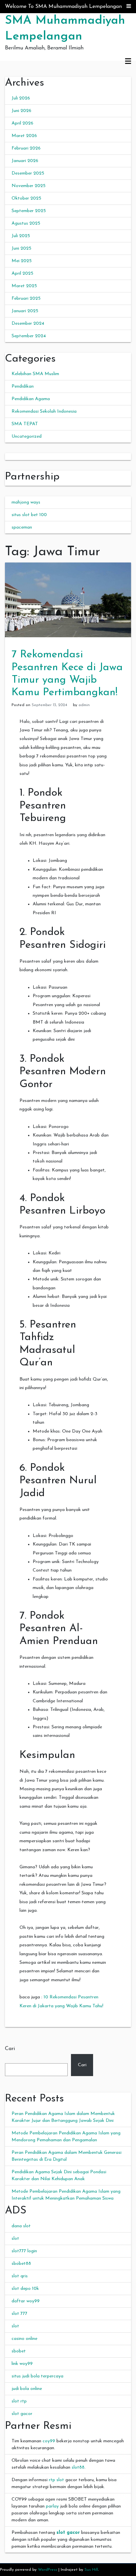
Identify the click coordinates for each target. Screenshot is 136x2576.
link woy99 (22, 2364)
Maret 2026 (24, 136)
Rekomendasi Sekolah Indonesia (44, 411)
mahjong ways (26, 502)
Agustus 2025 (26, 223)
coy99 (49, 2441)
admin (84, 705)
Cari (10, 2049)
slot (15, 2239)
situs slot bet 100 (29, 515)
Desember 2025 (28, 173)
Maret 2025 (24, 286)
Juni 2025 (21, 248)
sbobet (19, 2351)
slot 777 (19, 2314)
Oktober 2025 (26, 198)
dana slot (21, 2226)
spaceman (22, 527)
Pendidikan (23, 386)
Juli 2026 (21, 98)
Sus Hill (91, 2570)
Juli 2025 (21, 236)
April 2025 (22, 274)
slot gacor (22, 2414)
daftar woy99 (26, 2301)
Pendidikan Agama (31, 399)
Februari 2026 (26, 148)
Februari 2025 (26, 299)
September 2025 (29, 211)
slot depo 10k (25, 2289)
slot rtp (19, 2401)
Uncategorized (27, 437)
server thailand (20, 457)
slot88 (78, 2467)
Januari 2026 (25, 161)
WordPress (48, 2570)
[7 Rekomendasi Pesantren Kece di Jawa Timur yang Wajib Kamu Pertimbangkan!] (68, 600)
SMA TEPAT (25, 424)
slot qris (20, 2276)
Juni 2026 (21, 111)
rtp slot (56, 2480)
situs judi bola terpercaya (37, 2376)
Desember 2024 (28, 324)
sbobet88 (21, 2264)
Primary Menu (128, 62)
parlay (52, 2506)
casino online (24, 2339)
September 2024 (29, 336)
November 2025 (29, 186)
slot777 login (24, 2251)
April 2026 (22, 123)
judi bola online (27, 2389)
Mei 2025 (22, 261)
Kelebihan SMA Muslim (35, 374)
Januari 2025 (25, 311)
